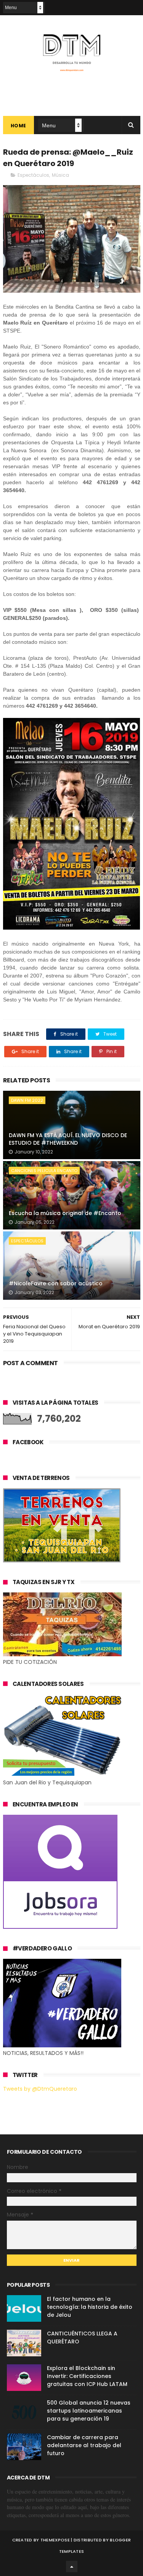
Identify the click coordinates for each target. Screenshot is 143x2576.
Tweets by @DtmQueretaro (40, 2089)
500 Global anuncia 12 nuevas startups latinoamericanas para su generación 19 (89, 2411)
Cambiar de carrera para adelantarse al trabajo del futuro (84, 2445)
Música (60, 175)
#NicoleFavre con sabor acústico (56, 1283)
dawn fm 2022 (27, 1100)
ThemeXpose (55, 2540)
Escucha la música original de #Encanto (65, 1213)
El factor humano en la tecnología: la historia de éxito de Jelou (90, 2307)
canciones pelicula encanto (44, 1171)
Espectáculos (33, 175)
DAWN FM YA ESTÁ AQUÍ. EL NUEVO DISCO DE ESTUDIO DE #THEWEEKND (68, 1139)
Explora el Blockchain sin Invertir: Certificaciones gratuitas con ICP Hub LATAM (87, 2376)
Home (18, 126)
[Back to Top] (72, 2566)
